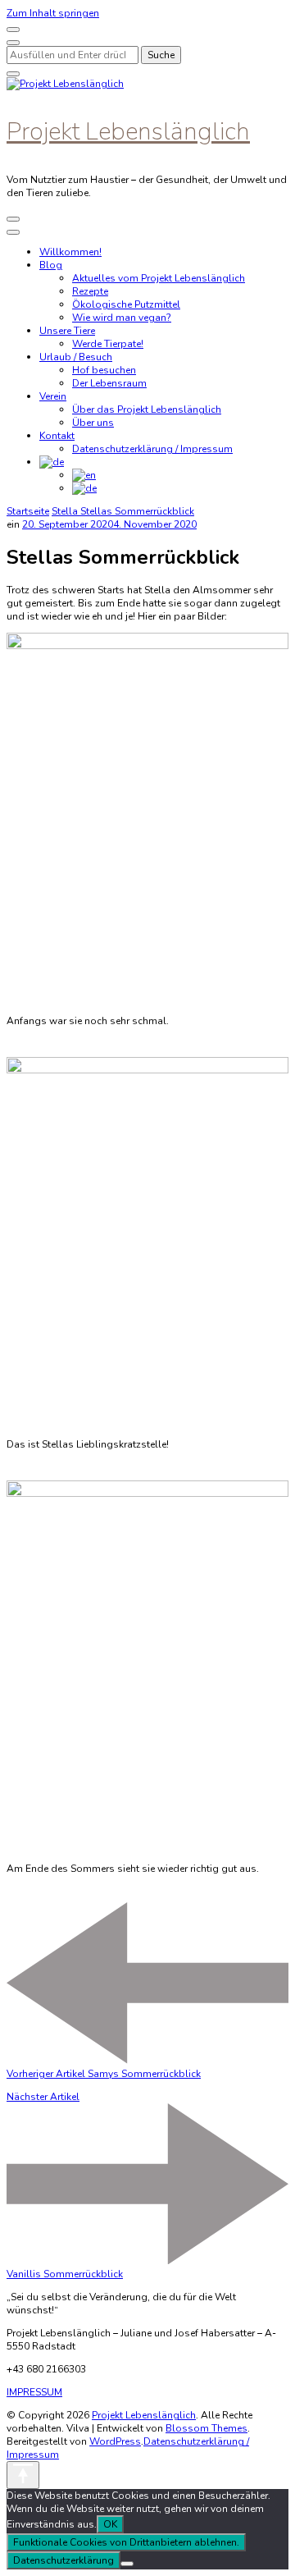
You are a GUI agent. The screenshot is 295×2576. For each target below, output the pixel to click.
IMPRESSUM (34, 2392)
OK (110, 2524)
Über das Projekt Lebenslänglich (147, 410)
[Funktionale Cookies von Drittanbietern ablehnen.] (127, 2564)
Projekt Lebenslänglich (128, 132)
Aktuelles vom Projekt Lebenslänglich (159, 278)
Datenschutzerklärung (64, 2560)
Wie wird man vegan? (122, 318)
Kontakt (57, 436)
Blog (51, 265)
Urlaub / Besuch (76, 357)
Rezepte (90, 291)
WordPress (115, 2441)
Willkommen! (70, 252)
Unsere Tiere (67, 331)
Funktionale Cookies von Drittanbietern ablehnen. (126, 2542)
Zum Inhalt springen (53, 13)
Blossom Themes (206, 2428)
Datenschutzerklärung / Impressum (152, 449)
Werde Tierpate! (108, 344)
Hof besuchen (104, 370)
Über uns (93, 423)
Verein (53, 396)
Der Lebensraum (109, 383)
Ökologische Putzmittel (126, 304)
